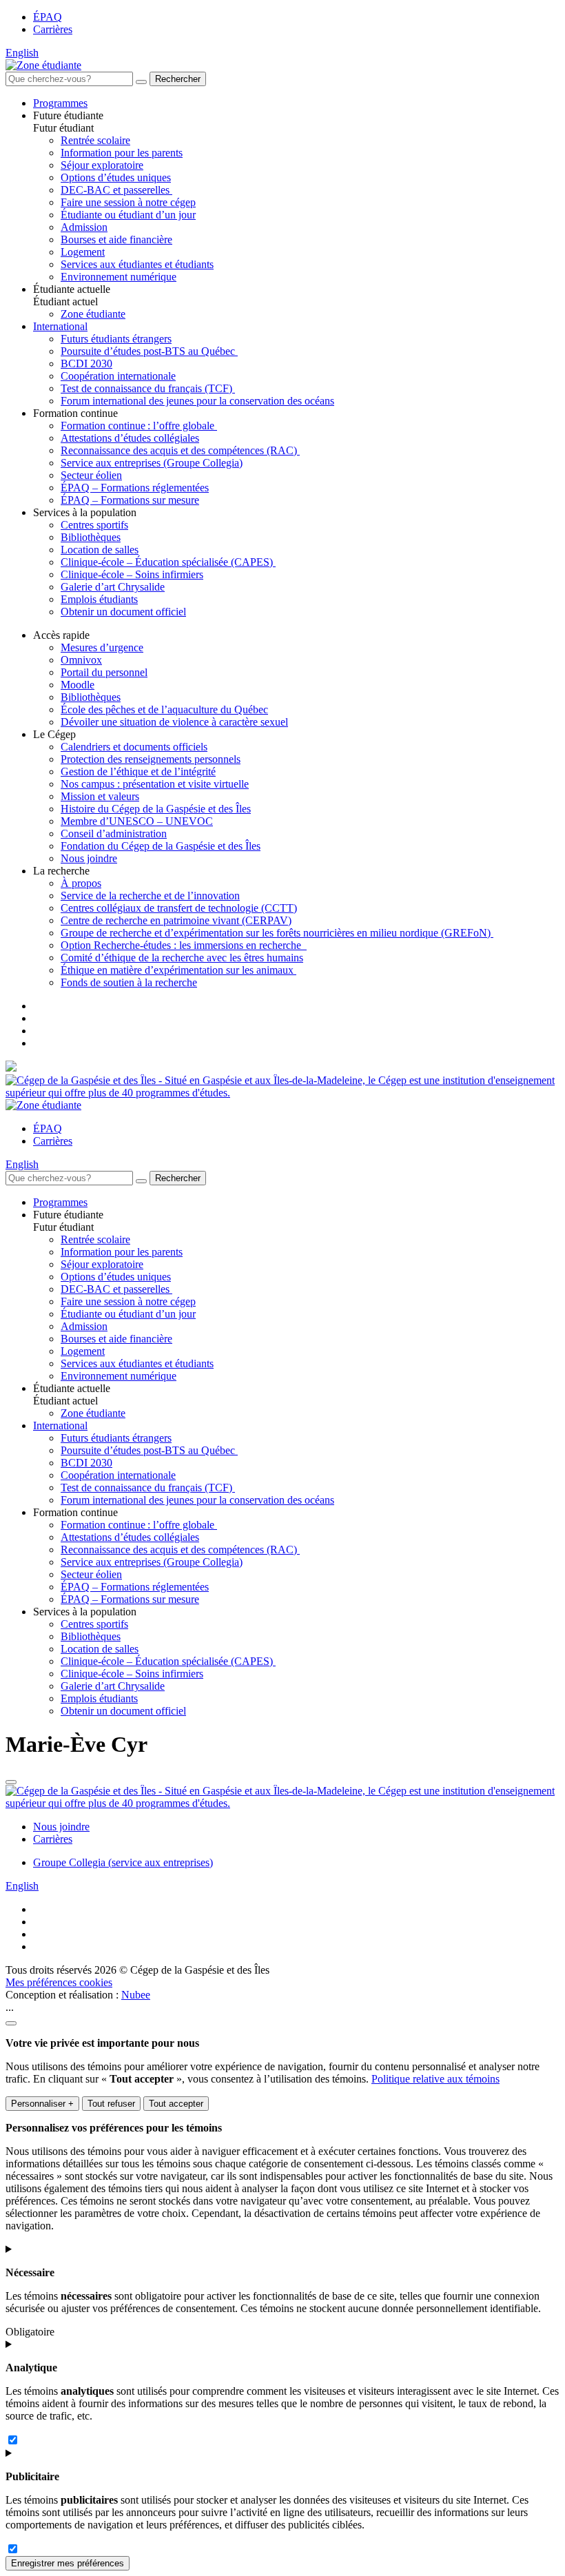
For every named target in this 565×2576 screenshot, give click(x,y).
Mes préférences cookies (59, 1982)
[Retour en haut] (11, 1782)
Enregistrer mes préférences (68, 2563)
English (22, 53)
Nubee (136, 1995)
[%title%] (11, 2023)
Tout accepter (176, 2104)
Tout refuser (111, 2104)
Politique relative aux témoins (435, 2079)
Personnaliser (42, 2104)
